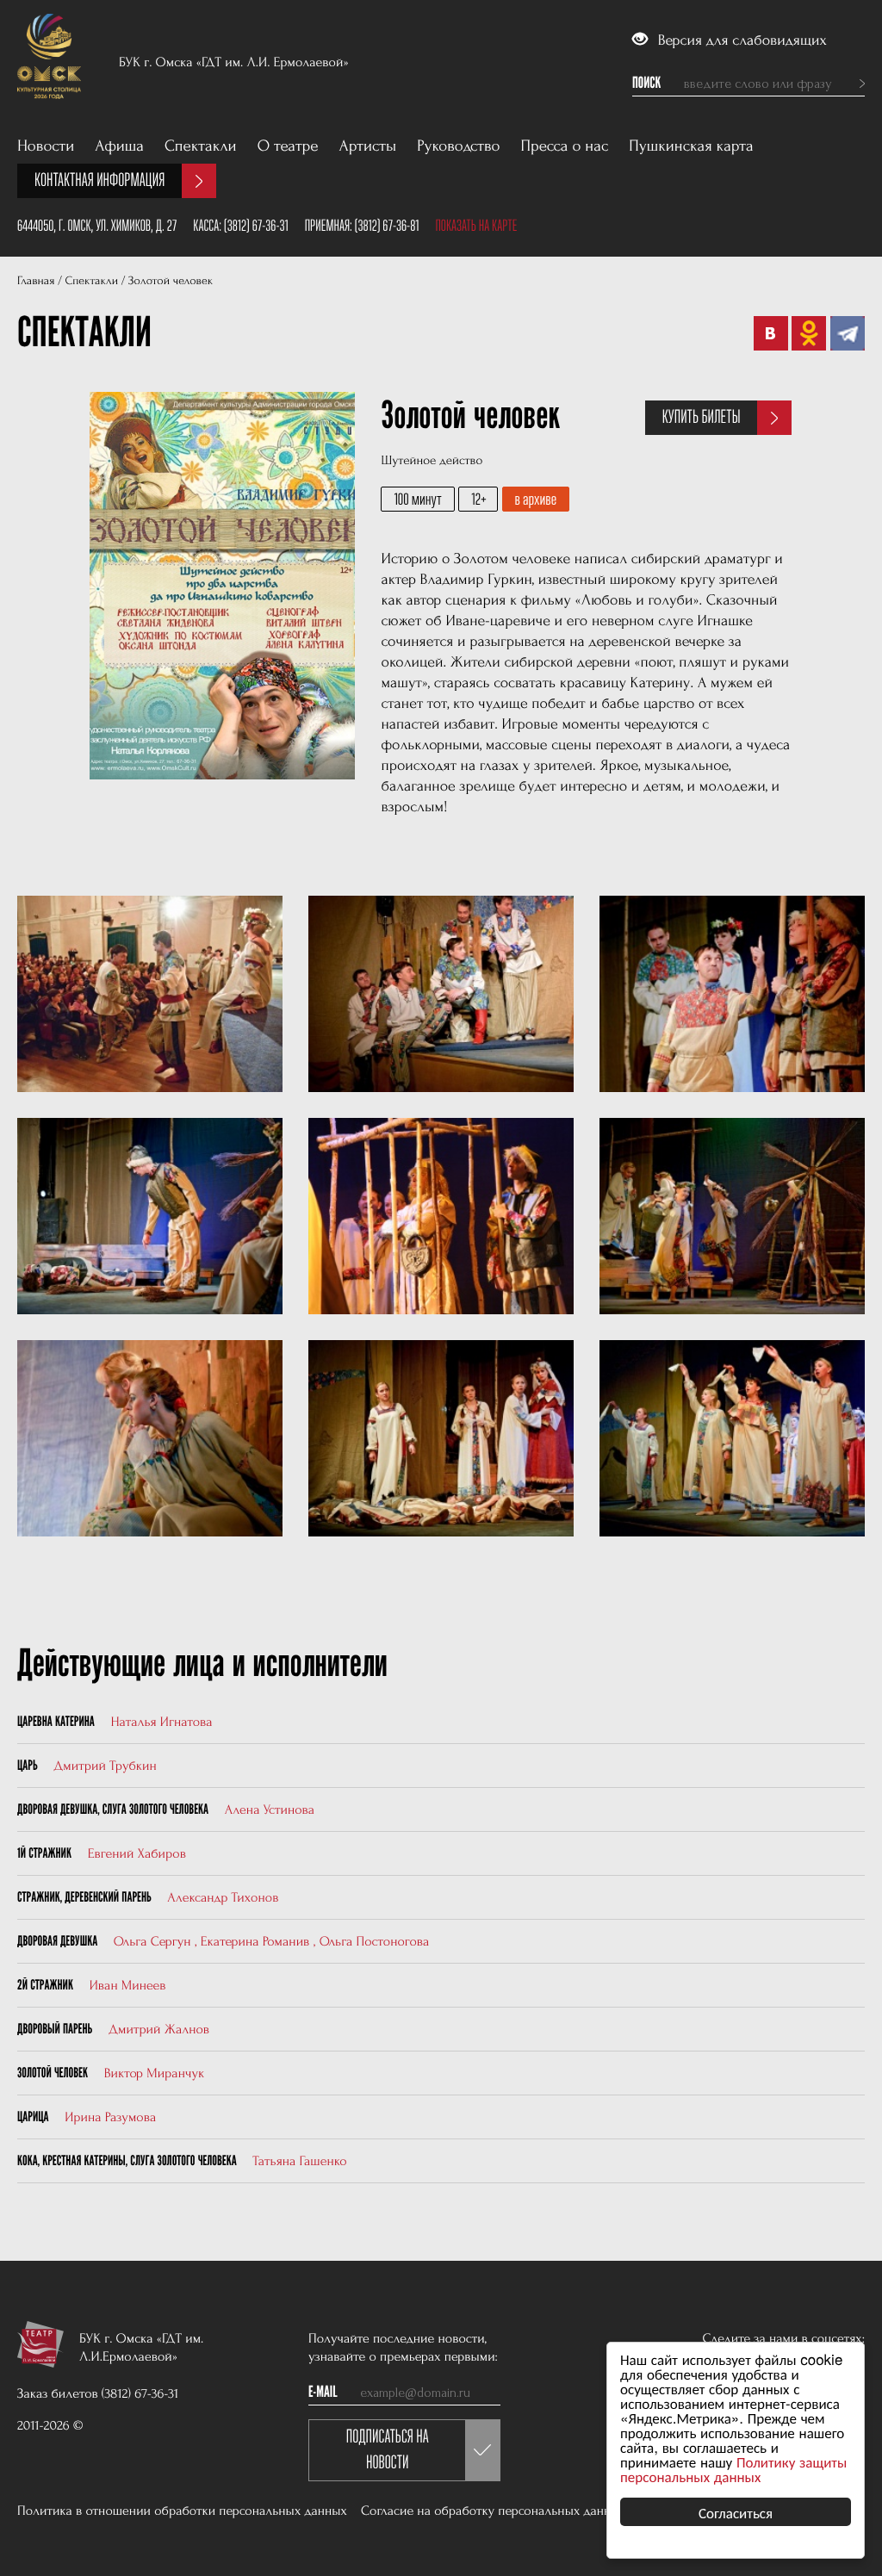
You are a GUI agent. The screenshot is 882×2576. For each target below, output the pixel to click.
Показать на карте (476, 226)
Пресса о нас (565, 146)
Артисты (368, 146)
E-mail (323, 2393)
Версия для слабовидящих (740, 41)
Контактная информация (99, 180)
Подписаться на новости (388, 2450)
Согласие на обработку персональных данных (494, 2511)
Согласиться (736, 2512)
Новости (46, 146)
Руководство (458, 146)
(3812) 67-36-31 (256, 226)
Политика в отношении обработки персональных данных (182, 2511)
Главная (36, 281)
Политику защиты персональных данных (733, 2468)
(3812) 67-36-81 (387, 226)
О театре (288, 146)
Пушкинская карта (691, 146)
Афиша (119, 146)
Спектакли (201, 146)
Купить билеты (702, 417)
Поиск (646, 84)
